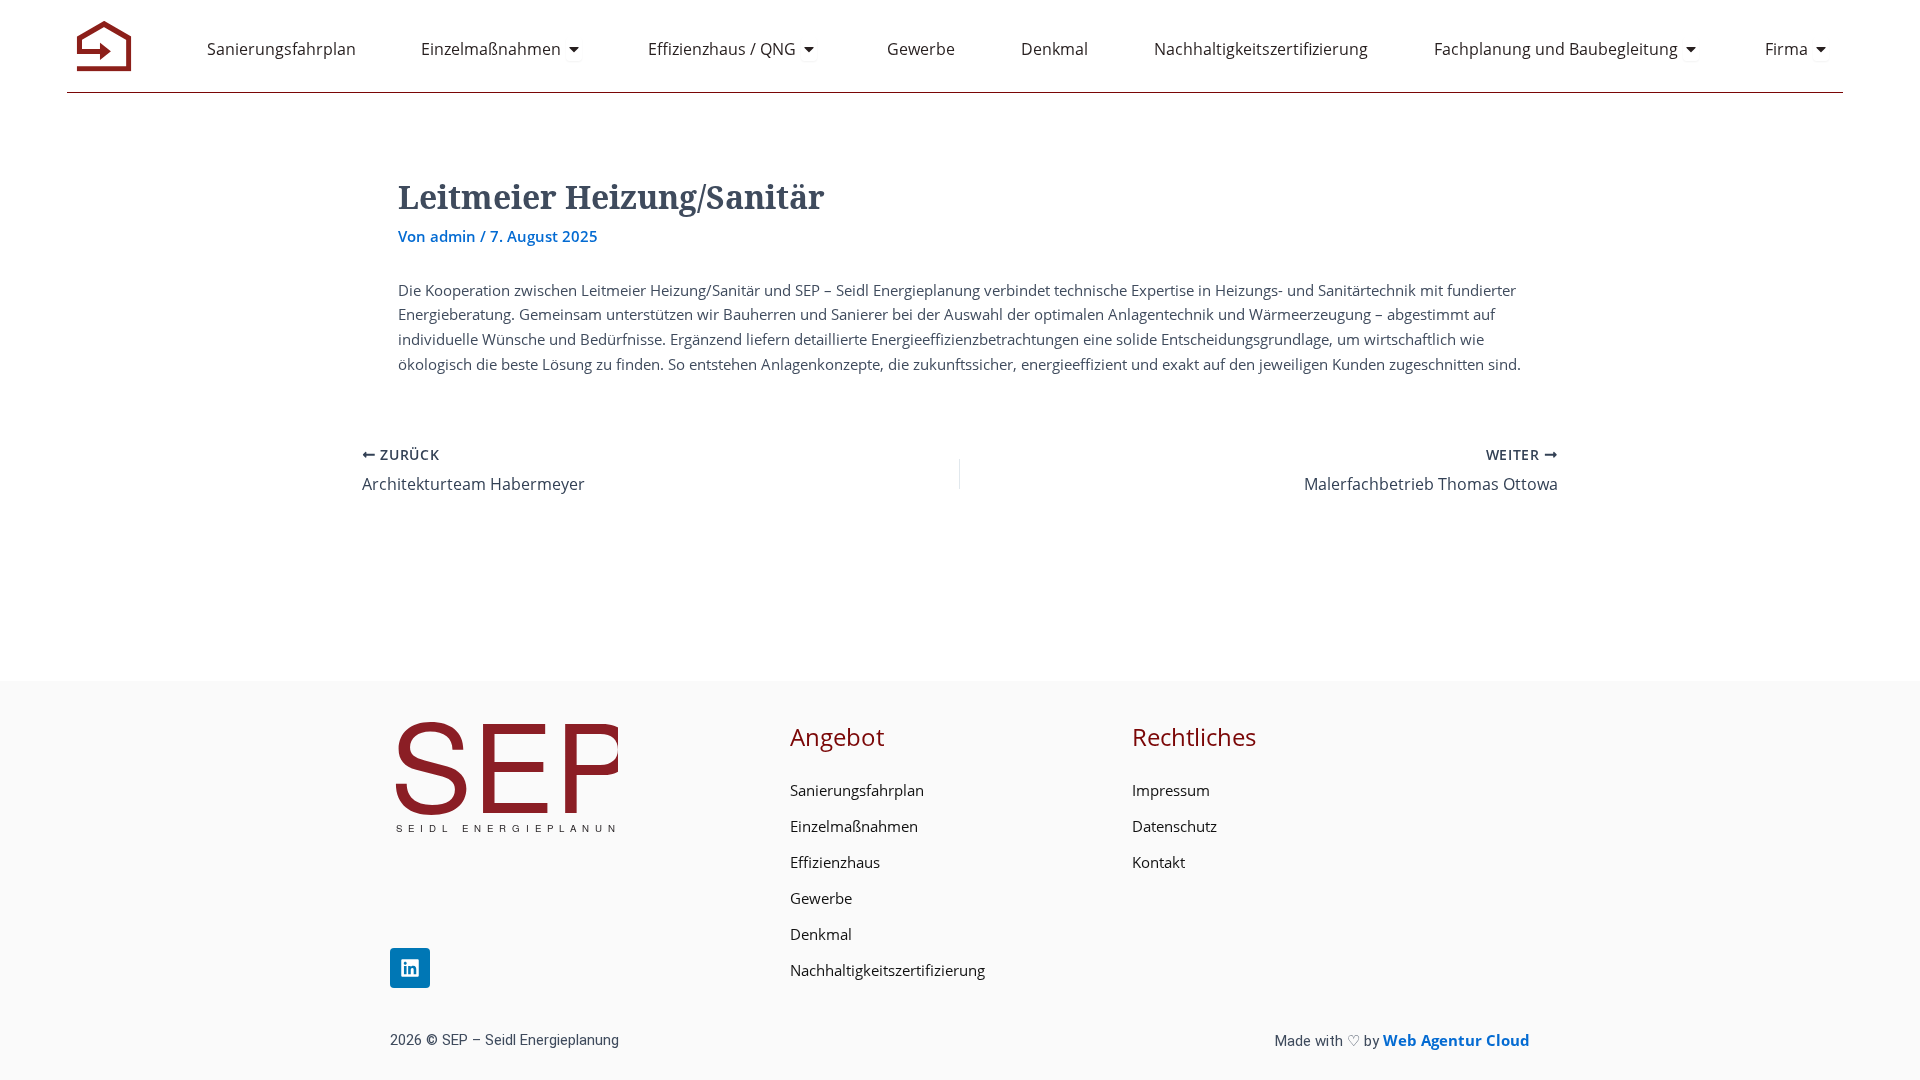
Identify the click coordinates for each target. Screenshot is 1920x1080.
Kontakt (1158, 862)
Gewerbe (821, 898)
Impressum (1171, 790)
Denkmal (821, 934)
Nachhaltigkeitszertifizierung (887, 970)
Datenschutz (1174, 826)
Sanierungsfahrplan (857, 790)
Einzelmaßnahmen (854, 826)
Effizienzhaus (835, 862)
